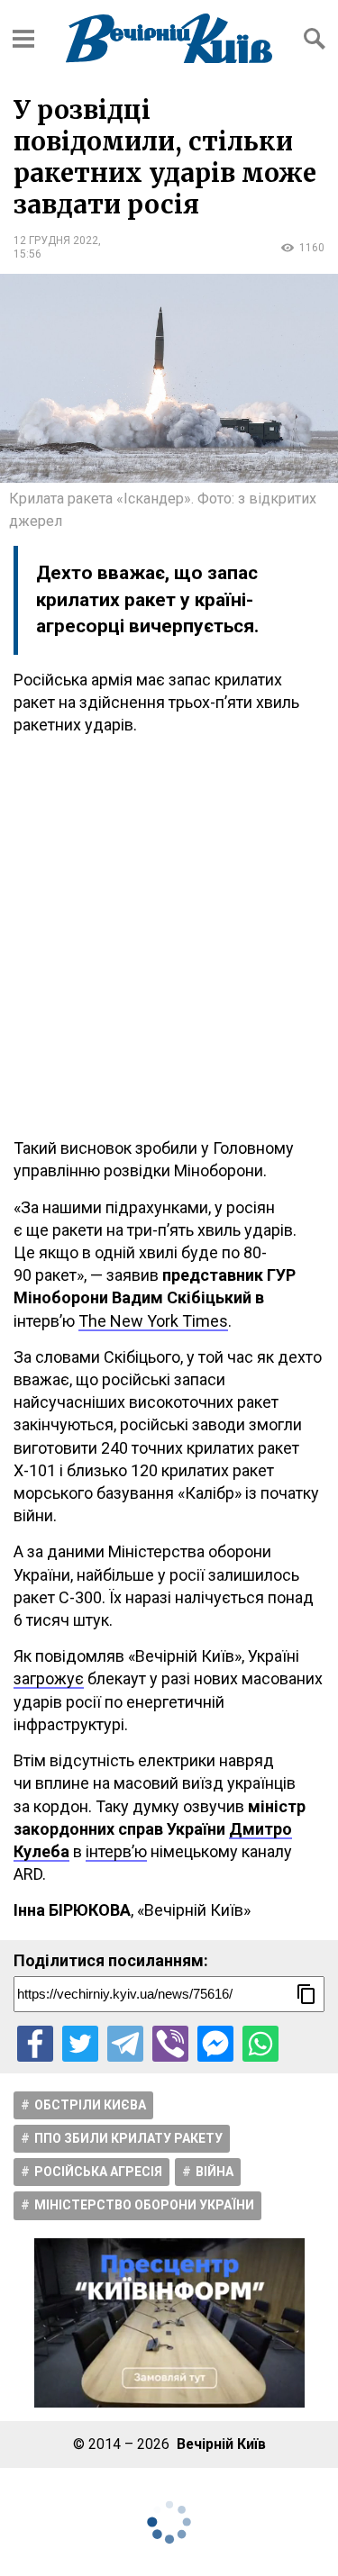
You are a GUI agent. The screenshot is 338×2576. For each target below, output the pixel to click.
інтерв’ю (116, 1851)
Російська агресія (98, 2172)
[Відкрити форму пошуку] (315, 39)
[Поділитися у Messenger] (215, 2044)
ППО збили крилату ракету (128, 2138)
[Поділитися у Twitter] (80, 2044)
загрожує (49, 1678)
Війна (215, 2172)
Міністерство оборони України (144, 2205)
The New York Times (153, 1321)
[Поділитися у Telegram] (125, 2044)
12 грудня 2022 (56, 240)
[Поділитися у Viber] (170, 2044)
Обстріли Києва (90, 2105)
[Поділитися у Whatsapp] (260, 2044)
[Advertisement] (169, 936)
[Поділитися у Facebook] (35, 2044)
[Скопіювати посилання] (306, 1994)
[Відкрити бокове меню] (23, 39)
